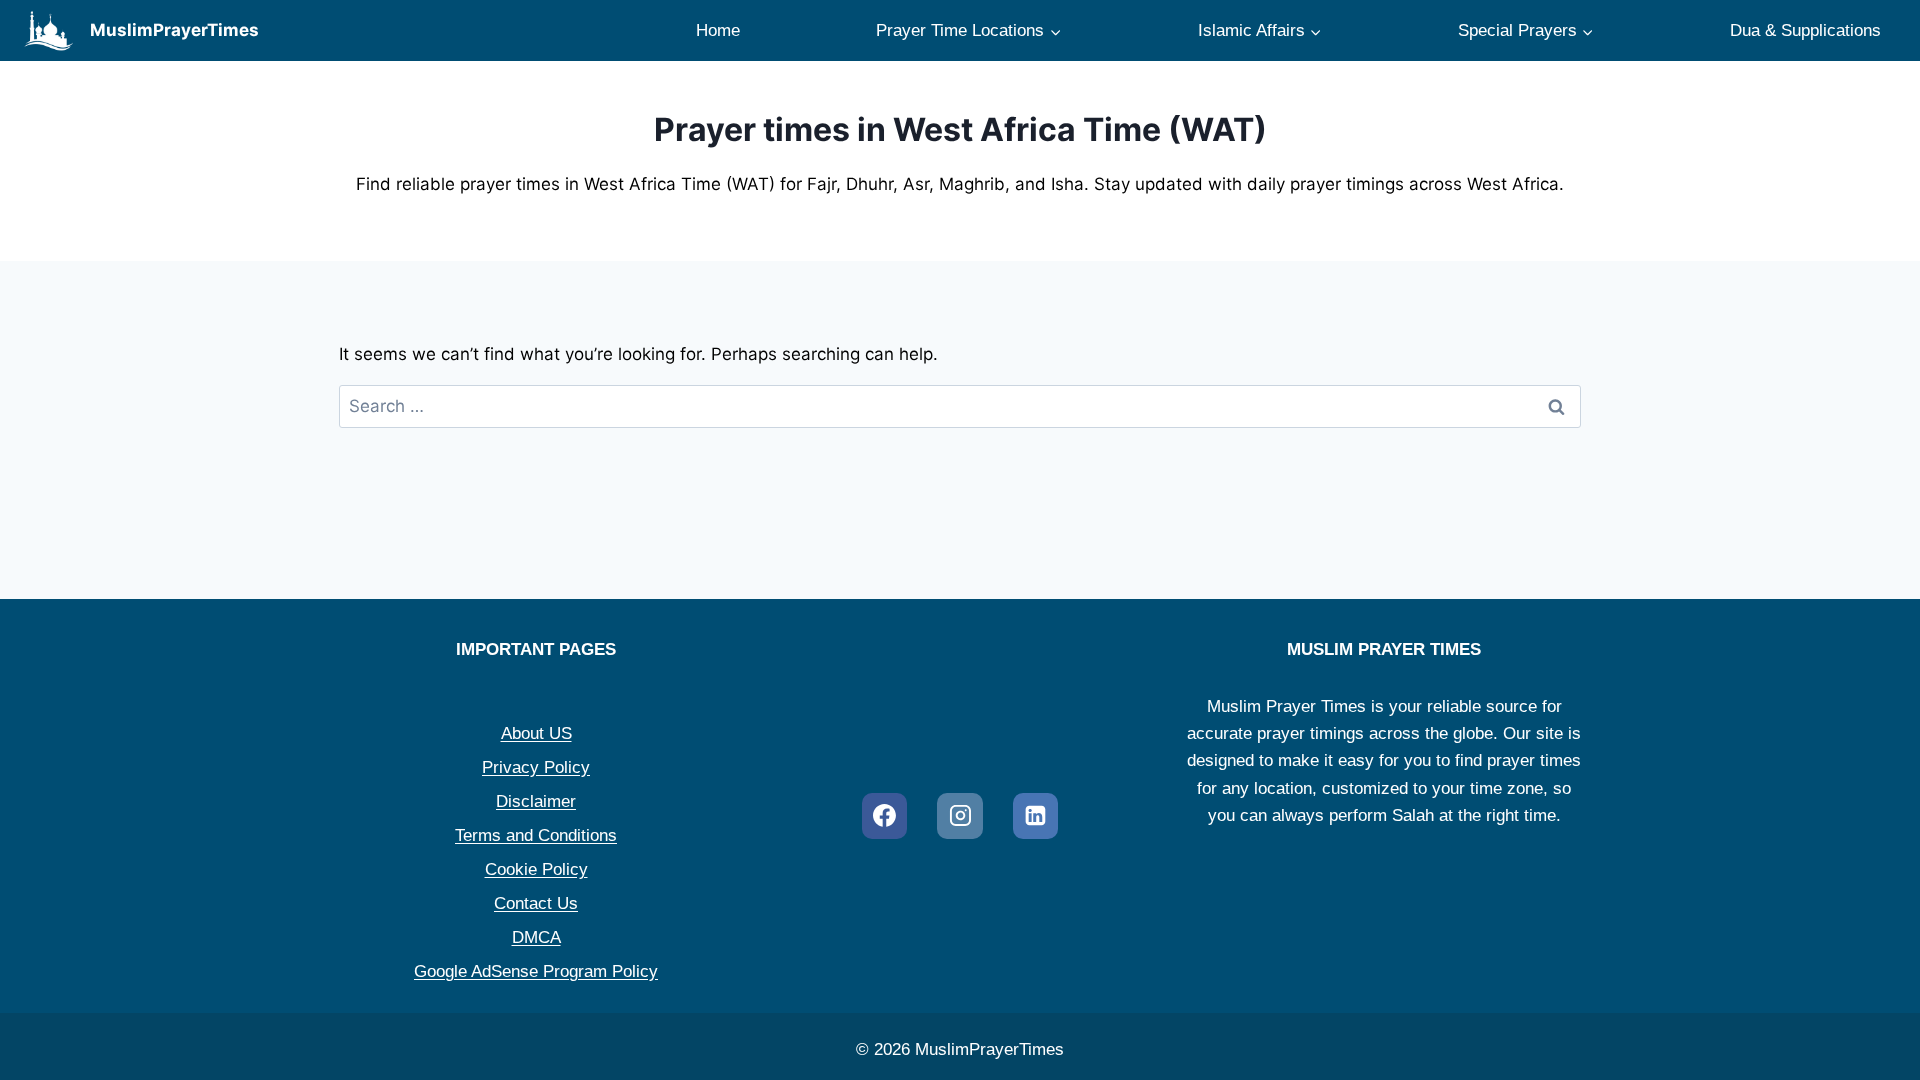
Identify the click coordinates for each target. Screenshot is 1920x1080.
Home (718, 30)
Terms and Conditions (536, 835)
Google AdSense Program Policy (536, 971)
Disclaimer (536, 801)
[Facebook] (885, 816)
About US (536, 733)
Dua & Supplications (1805, 30)
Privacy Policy (536, 767)
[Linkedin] (1036, 816)
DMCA (536, 937)
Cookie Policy (536, 869)
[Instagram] (960, 816)
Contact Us (536, 903)
